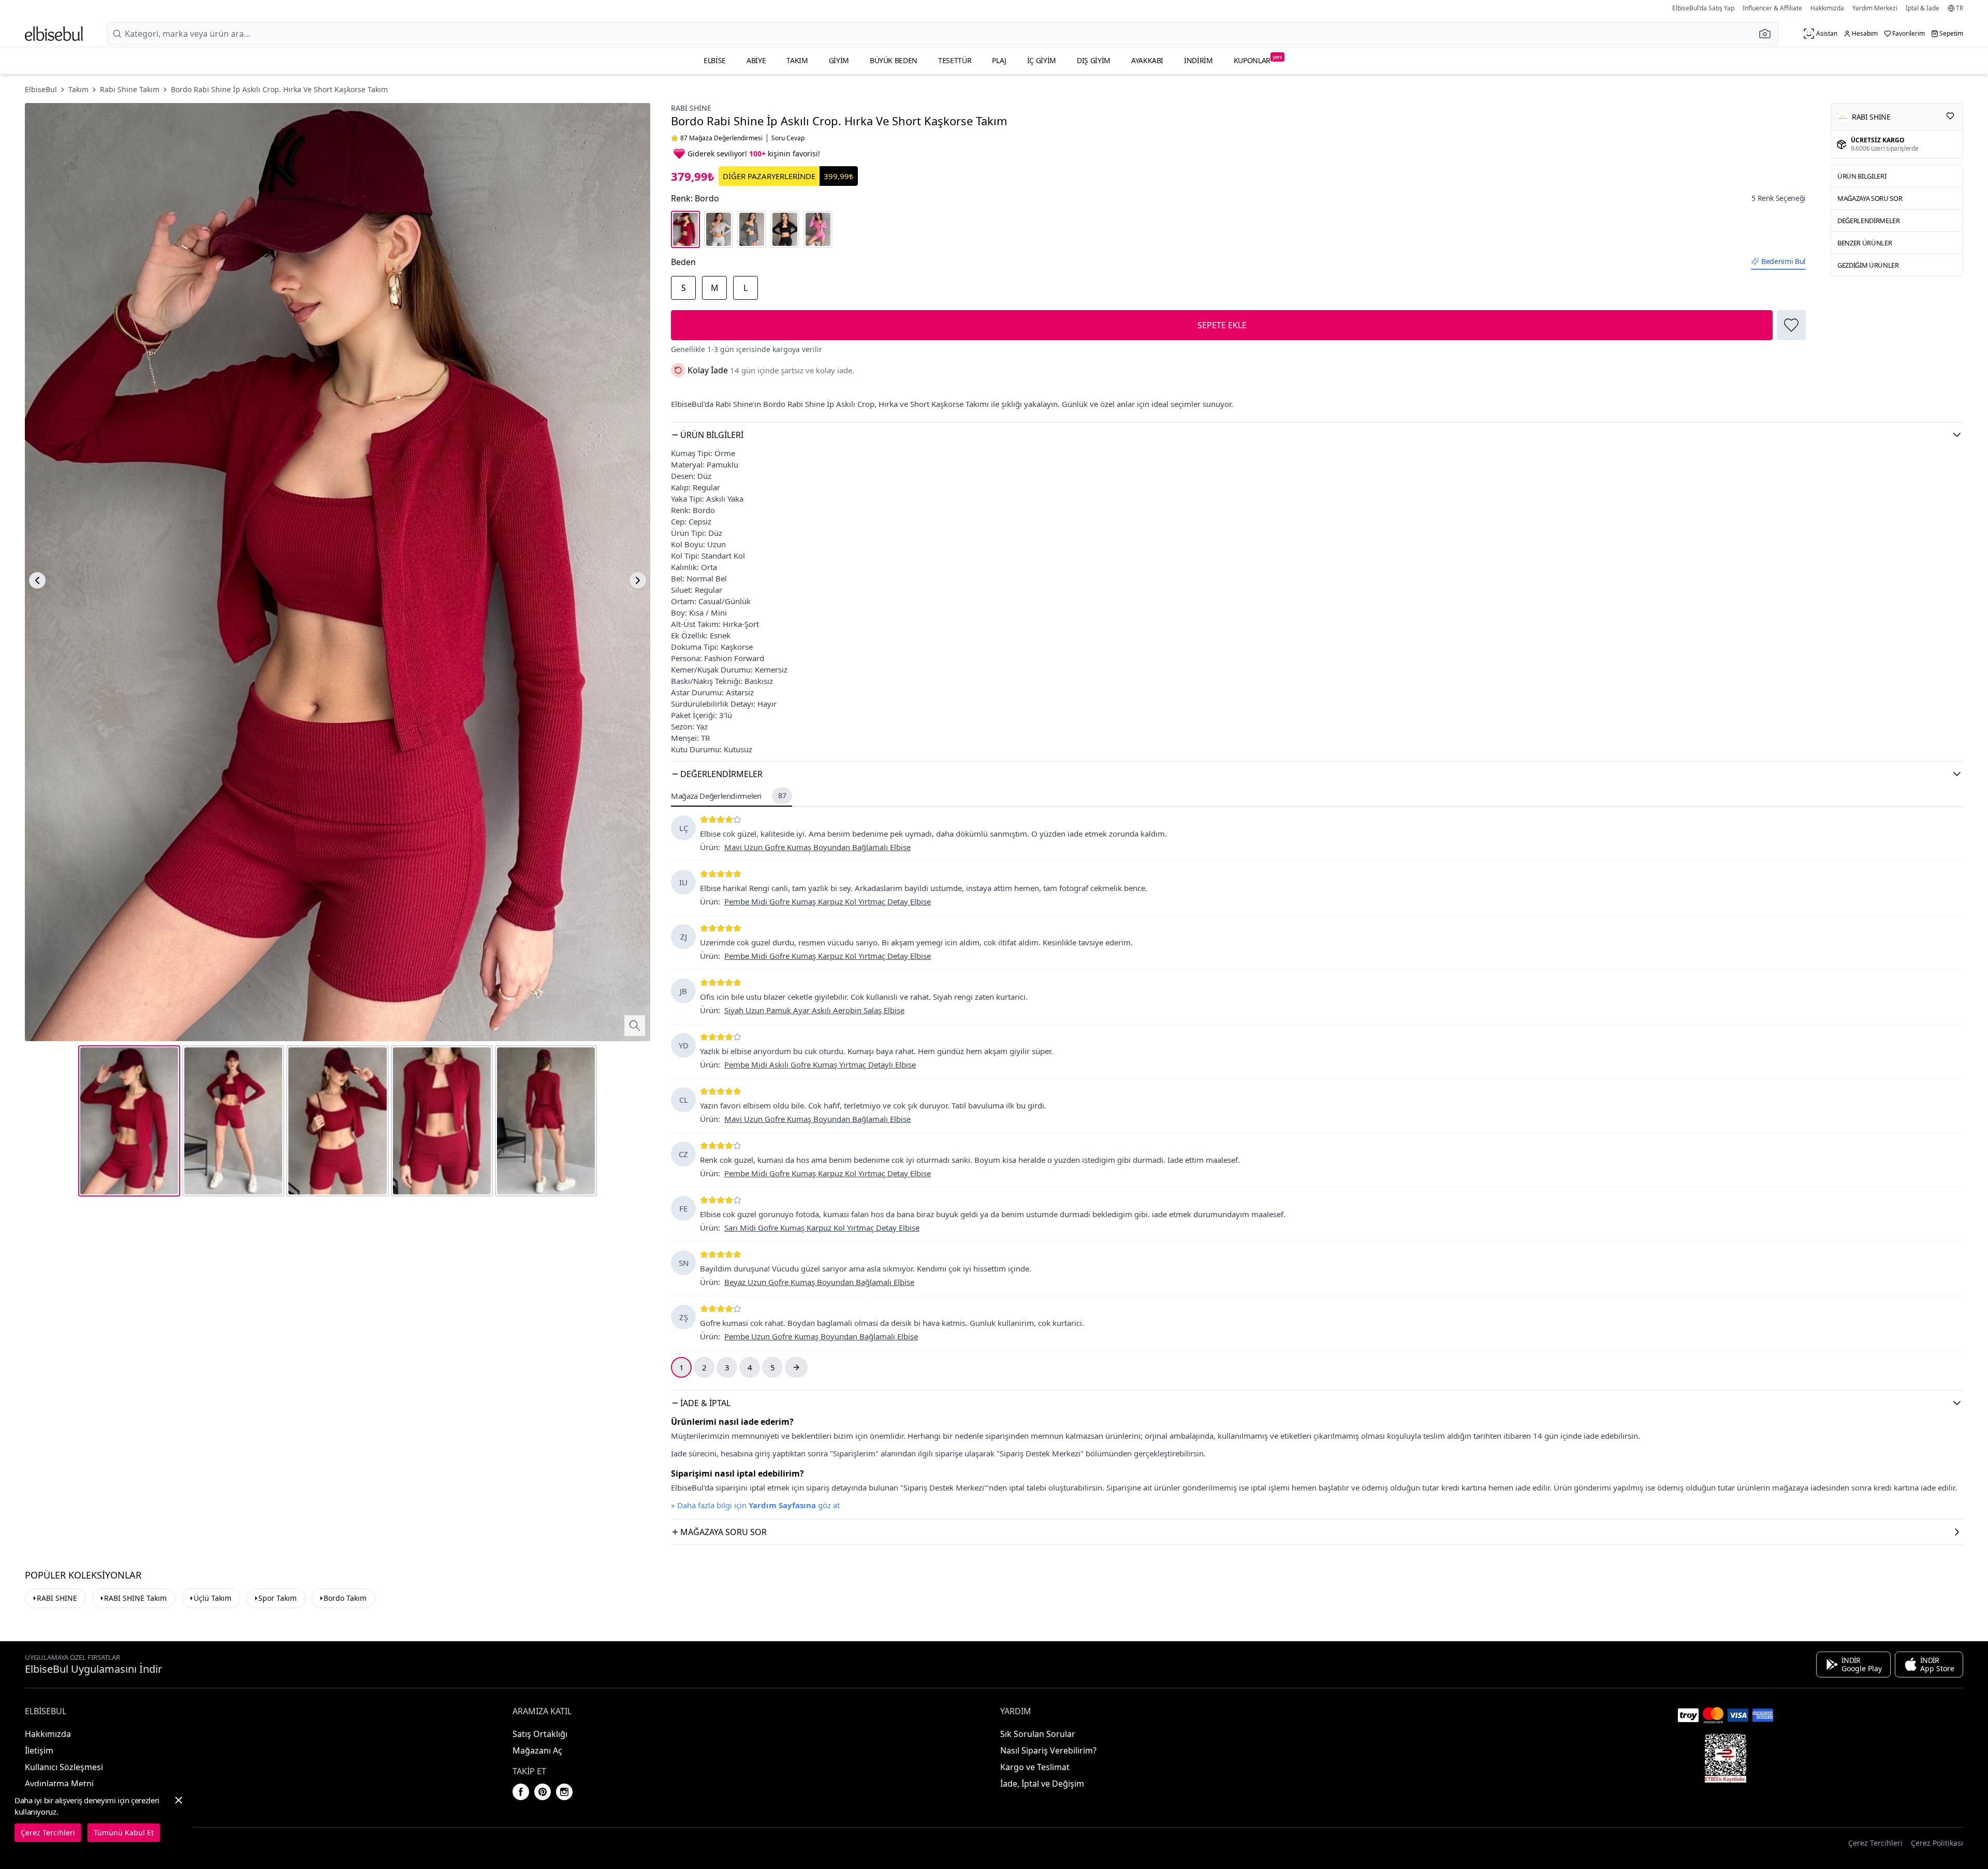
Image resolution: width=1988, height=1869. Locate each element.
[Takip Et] (1950, 116)
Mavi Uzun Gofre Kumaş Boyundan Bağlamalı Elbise (817, 847)
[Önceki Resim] (37, 580)
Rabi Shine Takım (130, 89)
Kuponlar (1258, 59)
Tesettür (955, 60)
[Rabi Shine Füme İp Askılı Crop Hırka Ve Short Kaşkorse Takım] (752, 229)
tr (1960, 8)
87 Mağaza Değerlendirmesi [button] (721, 138)
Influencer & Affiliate (1772, 8)
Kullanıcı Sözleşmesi (64, 1767)
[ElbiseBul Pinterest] (543, 1792)
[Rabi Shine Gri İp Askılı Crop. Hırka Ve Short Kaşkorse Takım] (719, 229)
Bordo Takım (345, 1598)
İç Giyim (1042, 60)
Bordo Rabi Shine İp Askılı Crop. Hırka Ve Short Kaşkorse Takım (279, 89)
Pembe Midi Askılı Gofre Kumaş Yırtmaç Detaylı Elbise (820, 1064)
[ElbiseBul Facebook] (521, 1792)
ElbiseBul (41, 89)
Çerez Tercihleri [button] (1875, 1843)
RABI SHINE (57, 1598)
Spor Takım (277, 1598)
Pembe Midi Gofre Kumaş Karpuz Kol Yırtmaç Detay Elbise (828, 901)
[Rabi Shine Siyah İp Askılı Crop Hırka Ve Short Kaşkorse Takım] (785, 229)
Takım (797, 60)
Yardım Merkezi (1875, 8)
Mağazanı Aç (537, 1750)
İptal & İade (1923, 8)
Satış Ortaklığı (540, 1734)
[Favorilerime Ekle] (1791, 325)
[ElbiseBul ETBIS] (1726, 1758)
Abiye (756, 60)
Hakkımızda (1827, 8)
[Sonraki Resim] (638, 580)
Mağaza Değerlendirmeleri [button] (728, 796)
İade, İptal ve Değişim (1042, 1784)
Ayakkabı (1147, 60)
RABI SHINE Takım (135, 1598)
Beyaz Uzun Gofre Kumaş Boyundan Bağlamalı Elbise (819, 1282)
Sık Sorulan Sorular (1038, 1734)
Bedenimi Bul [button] (1784, 261)
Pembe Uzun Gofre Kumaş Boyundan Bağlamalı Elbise (821, 1336)
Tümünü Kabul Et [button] (124, 1833)
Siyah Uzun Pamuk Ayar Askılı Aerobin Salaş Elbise (814, 1010)
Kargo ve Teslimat (1035, 1767)
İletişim (39, 1750)
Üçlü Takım (213, 1598)
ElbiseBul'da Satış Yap (1703, 8)
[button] (1768, 34)
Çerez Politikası (1937, 1843)
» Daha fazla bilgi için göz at (755, 1505)
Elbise (715, 60)
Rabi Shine (691, 108)
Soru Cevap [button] (788, 138)
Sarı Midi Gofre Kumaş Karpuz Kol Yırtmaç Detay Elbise (822, 1228)
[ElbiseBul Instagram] (564, 1792)
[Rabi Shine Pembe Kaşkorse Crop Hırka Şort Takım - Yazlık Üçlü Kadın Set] (818, 229)
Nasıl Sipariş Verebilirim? (1048, 1750)
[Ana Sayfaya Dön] (54, 34)
